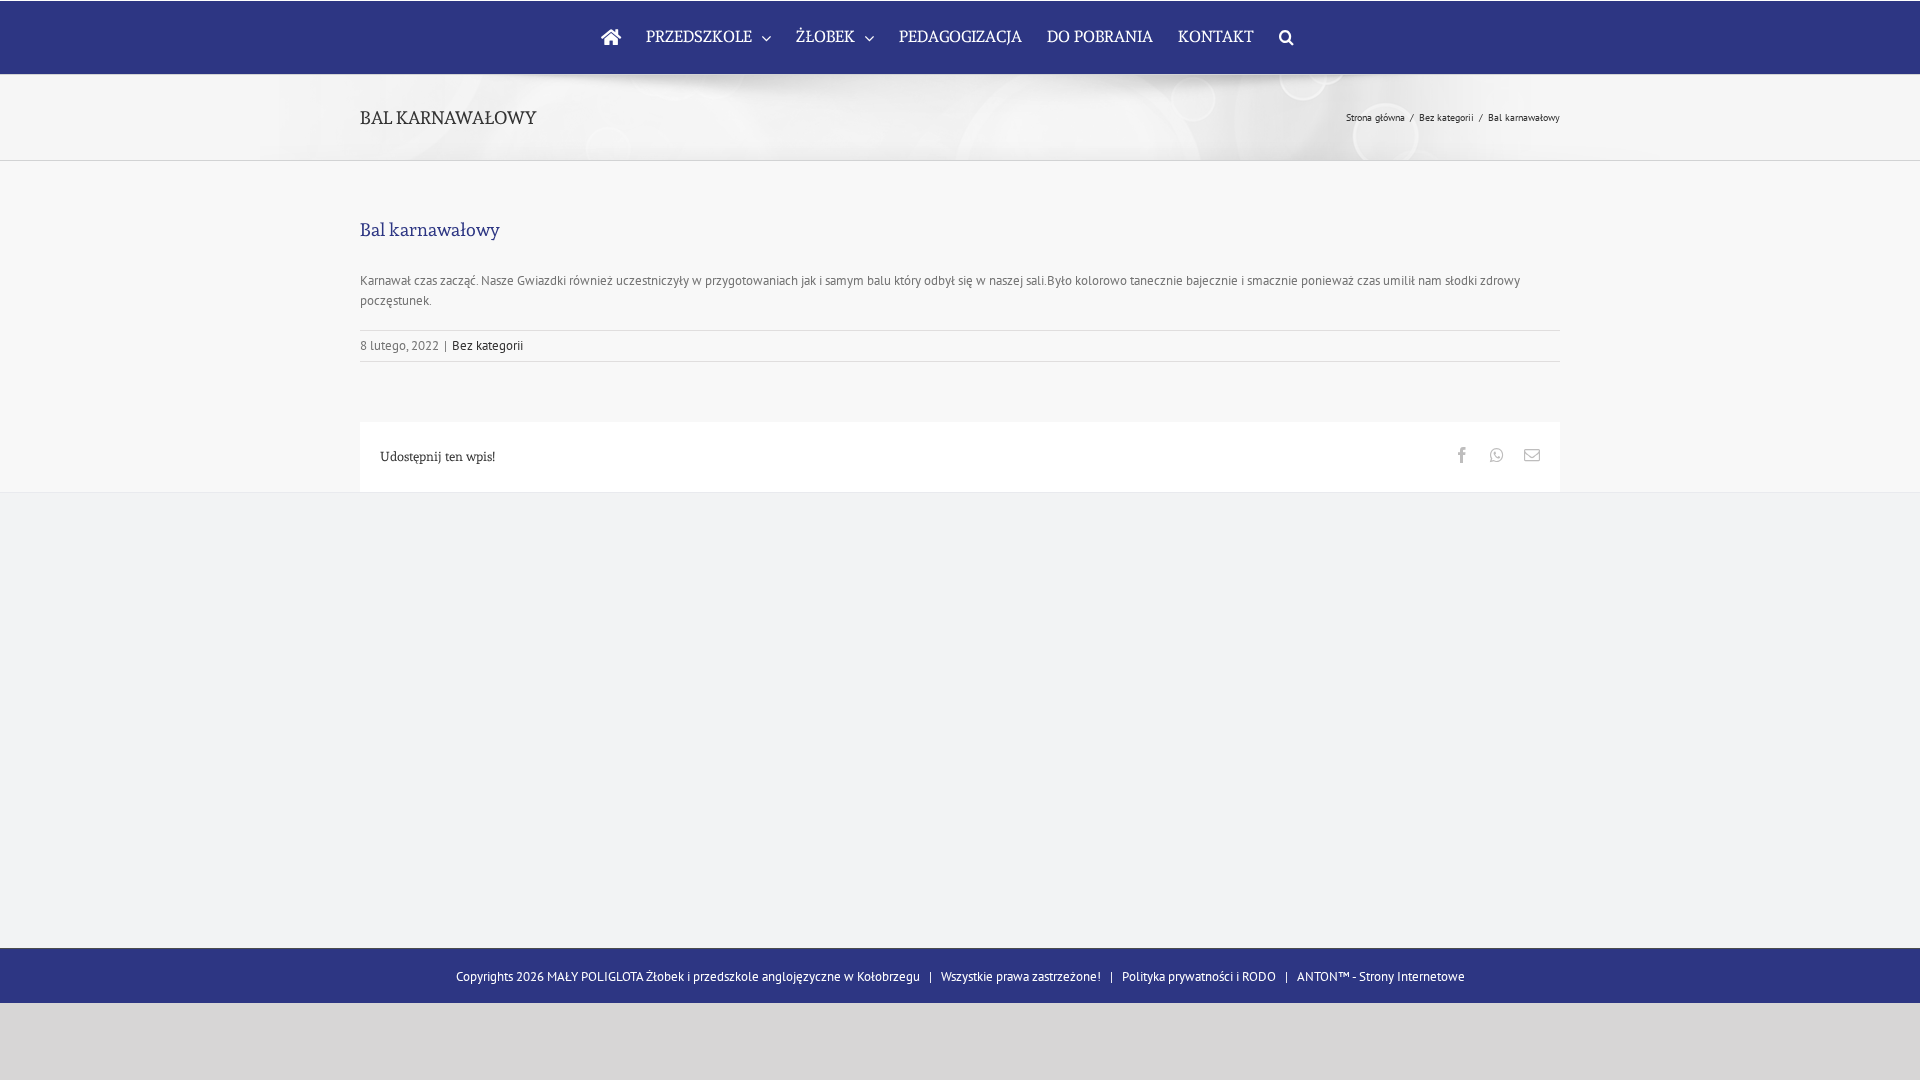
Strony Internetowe (1412, 976)
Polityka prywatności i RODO (1199, 976)
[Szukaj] (1286, 37)
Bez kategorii (487, 345)
